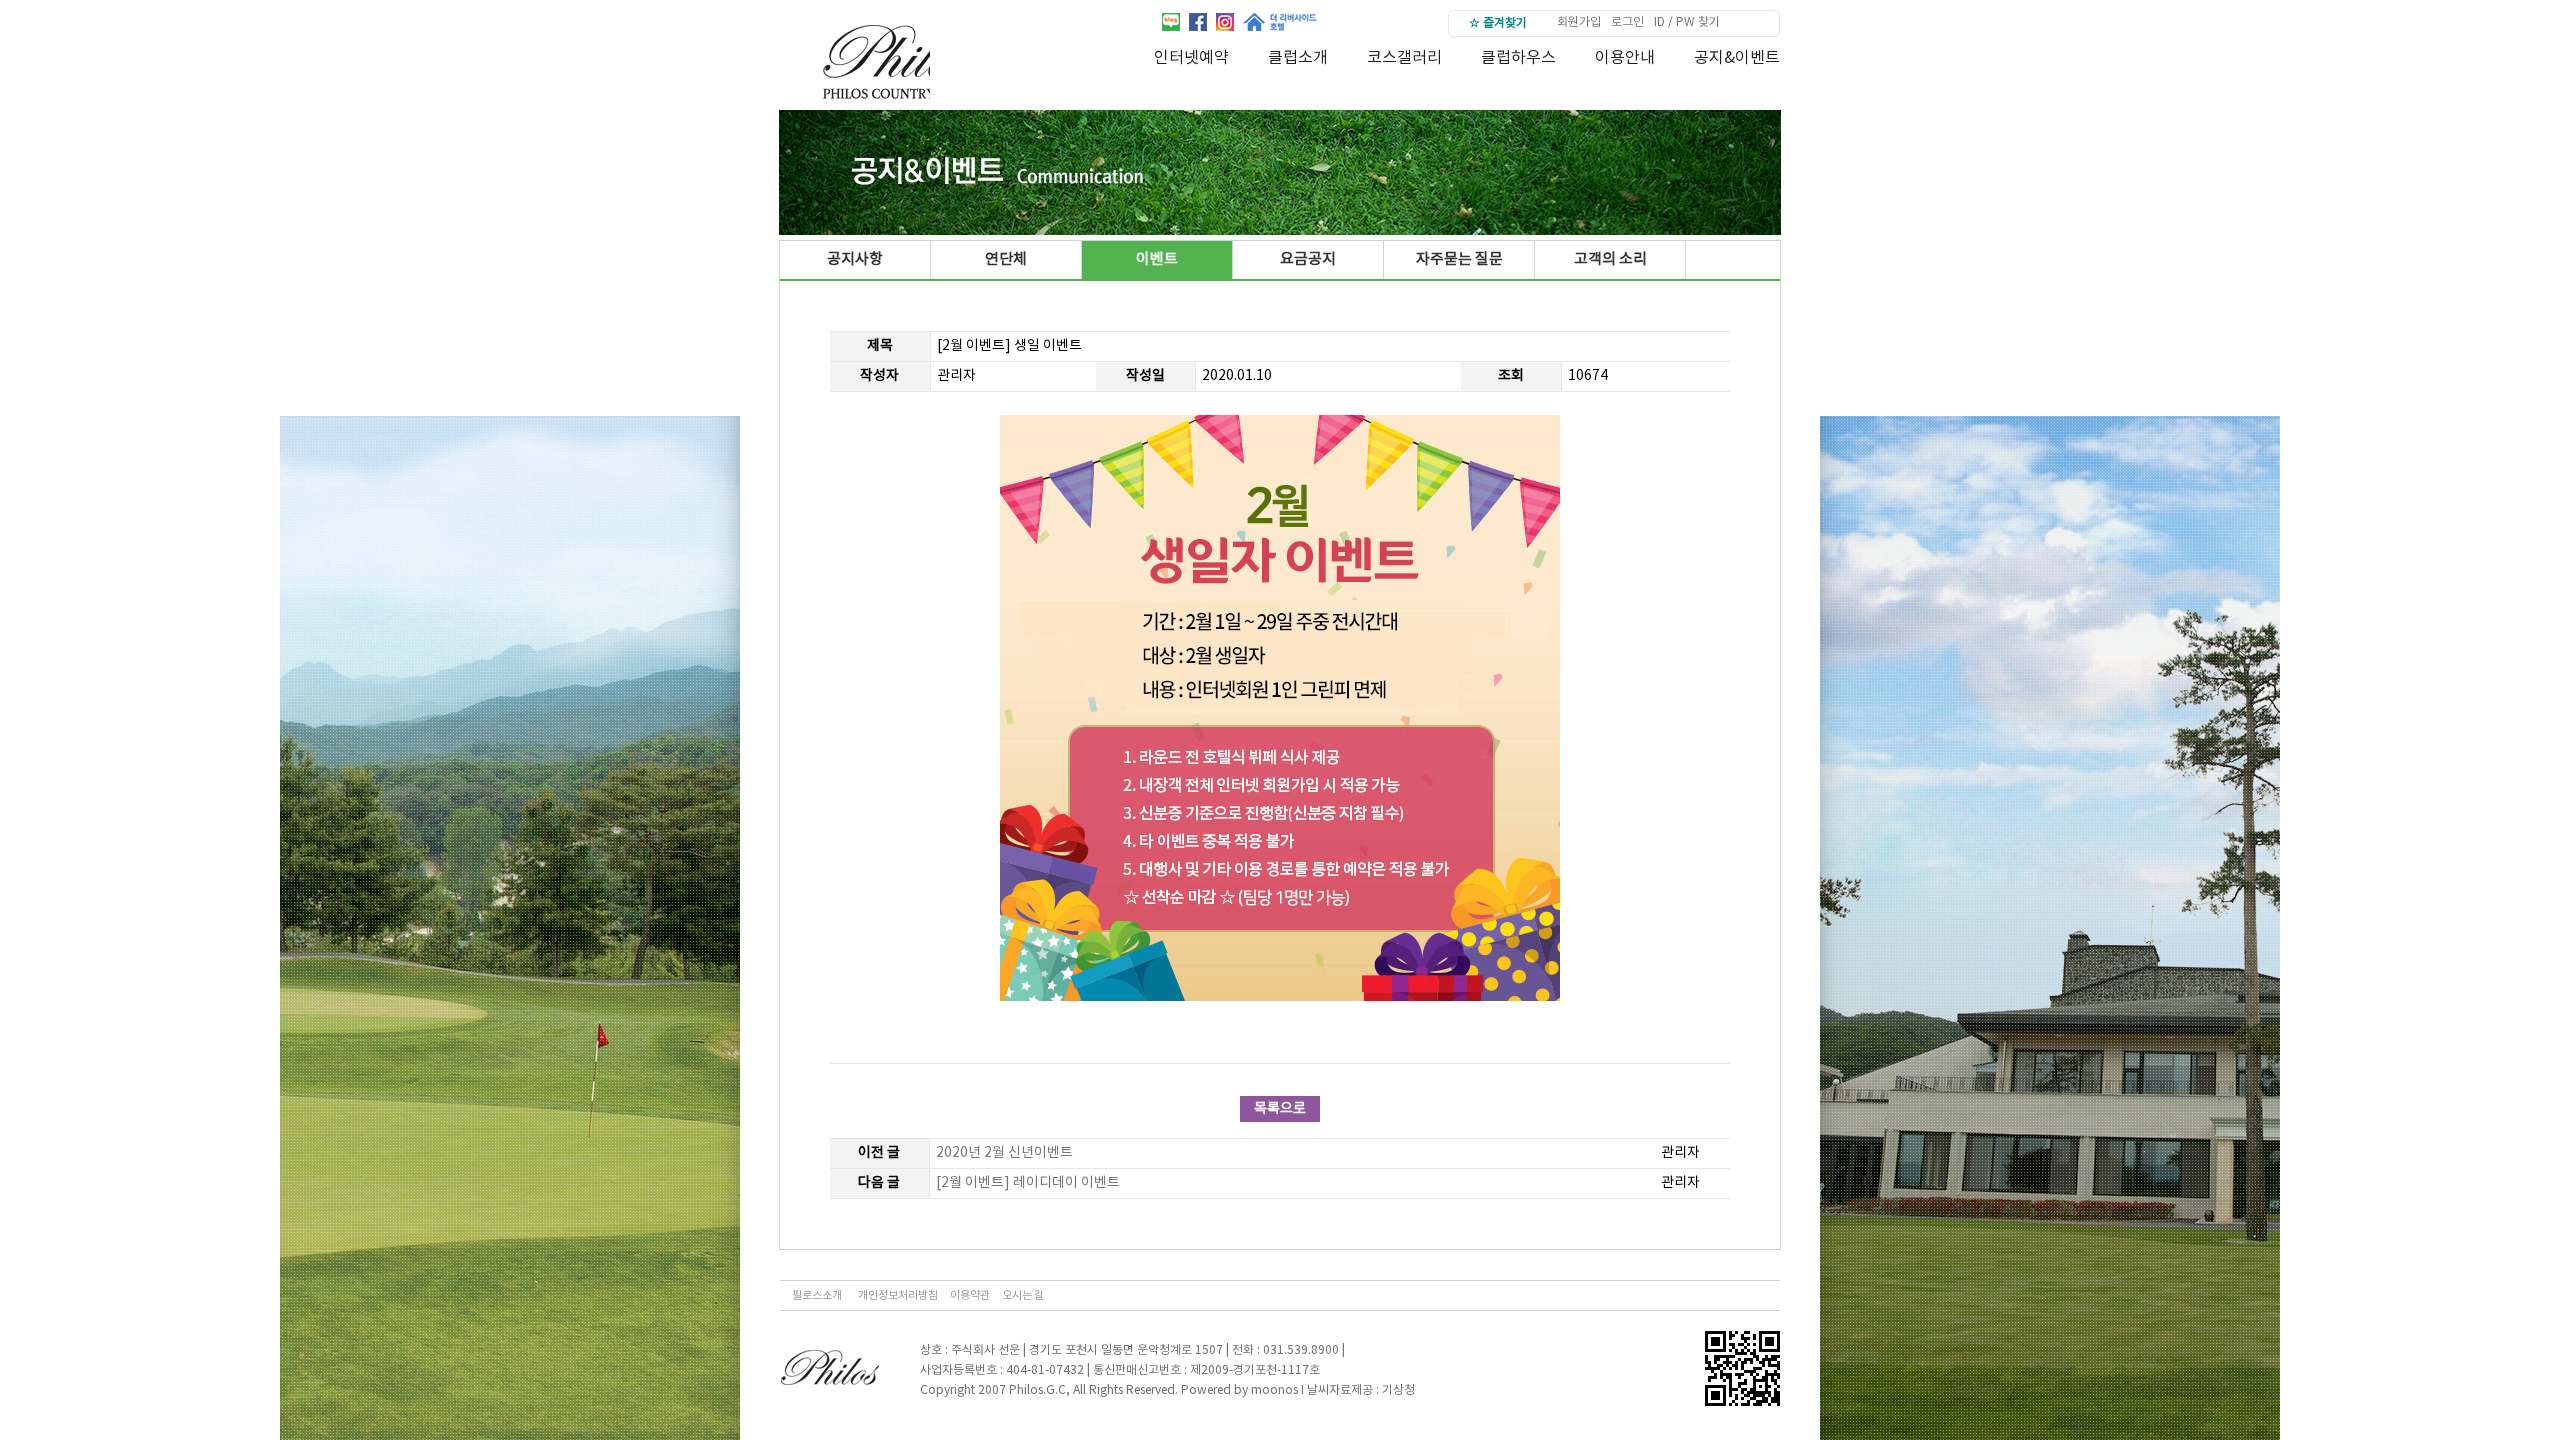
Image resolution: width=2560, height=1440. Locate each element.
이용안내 (1625, 58)
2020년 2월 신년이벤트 (1004, 1153)
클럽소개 (1298, 58)
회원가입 (1579, 22)
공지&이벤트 (1737, 58)
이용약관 (970, 1295)
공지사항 (855, 259)
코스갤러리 (1404, 58)
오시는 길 (1023, 1295)
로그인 (1627, 22)
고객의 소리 (1610, 259)
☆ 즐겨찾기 (1498, 23)
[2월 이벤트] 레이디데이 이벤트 (1028, 1183)
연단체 (1006, 259)
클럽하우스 (1518, 58)
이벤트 (1157, 259)
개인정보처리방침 (898, 1295)
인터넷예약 (1191, 58)
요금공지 (1308, 259)
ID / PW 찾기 (1687, 22)
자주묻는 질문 (1459, 259)
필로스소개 (817, 1295)
